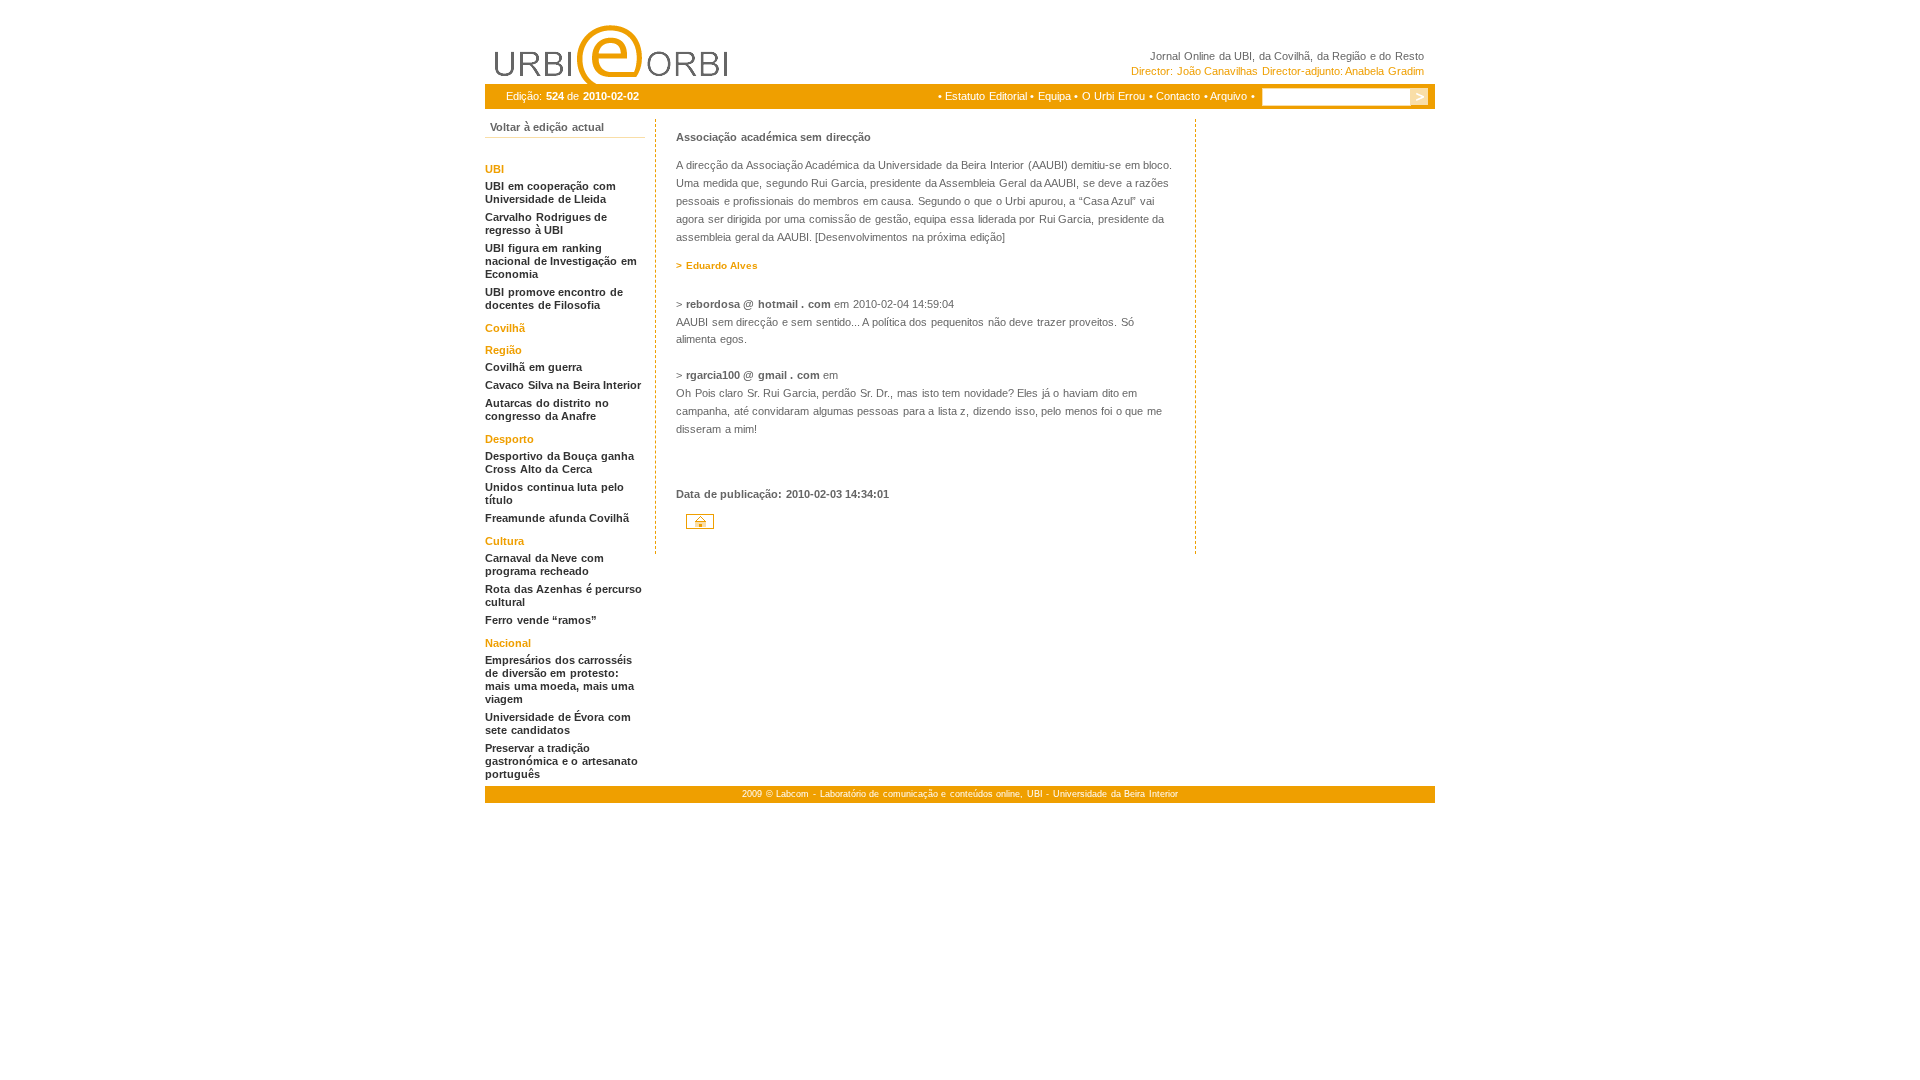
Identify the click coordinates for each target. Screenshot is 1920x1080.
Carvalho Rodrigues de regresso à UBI (546, 223)
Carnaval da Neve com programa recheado (544, 564)
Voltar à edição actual (547, 127)
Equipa (1054, 96)
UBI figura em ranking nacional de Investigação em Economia (561, 261)
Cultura (504, 541)
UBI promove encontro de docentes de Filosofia (554, 298)
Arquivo (1228, 96)
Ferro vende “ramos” (541, 620)
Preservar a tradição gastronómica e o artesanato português (561, 761)
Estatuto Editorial (986, 96)
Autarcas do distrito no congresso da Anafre (547, 409)
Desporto (509, 439)
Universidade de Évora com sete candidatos (558, 723)
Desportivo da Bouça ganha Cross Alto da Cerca (559, 462)
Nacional (508, 643)
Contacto (1178, 96)
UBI (1243, 56)
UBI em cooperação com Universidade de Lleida (550, 192)
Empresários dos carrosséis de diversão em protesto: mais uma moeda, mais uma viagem (559, 679)
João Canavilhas (1218, 71)
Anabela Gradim (1384, 71)
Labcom (792, 794)
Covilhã (505, 328)
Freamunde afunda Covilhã (557, 518)
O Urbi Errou (1113, 96)
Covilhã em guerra (533, 367)
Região (503, 350)
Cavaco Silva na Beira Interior (563, 385)
